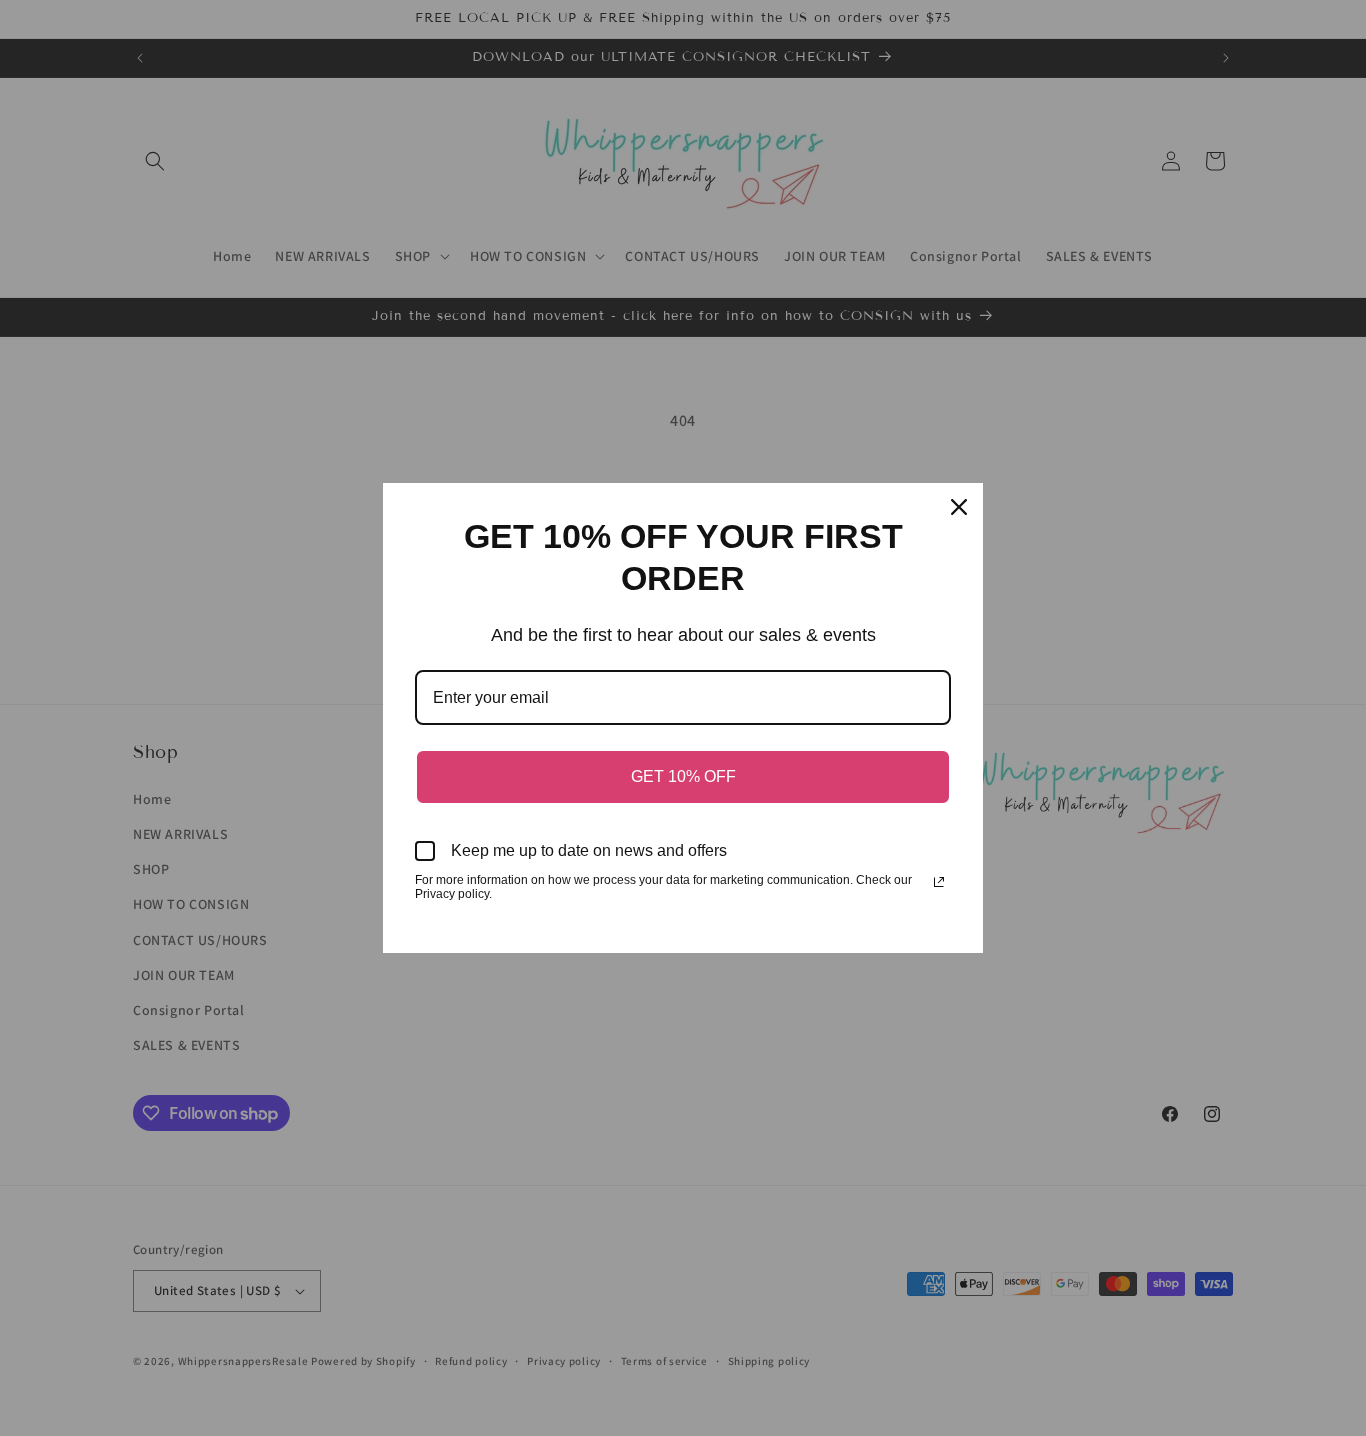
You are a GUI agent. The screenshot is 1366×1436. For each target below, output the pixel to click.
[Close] (959, 507)
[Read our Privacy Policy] (939, 882)
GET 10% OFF (683, 776)
